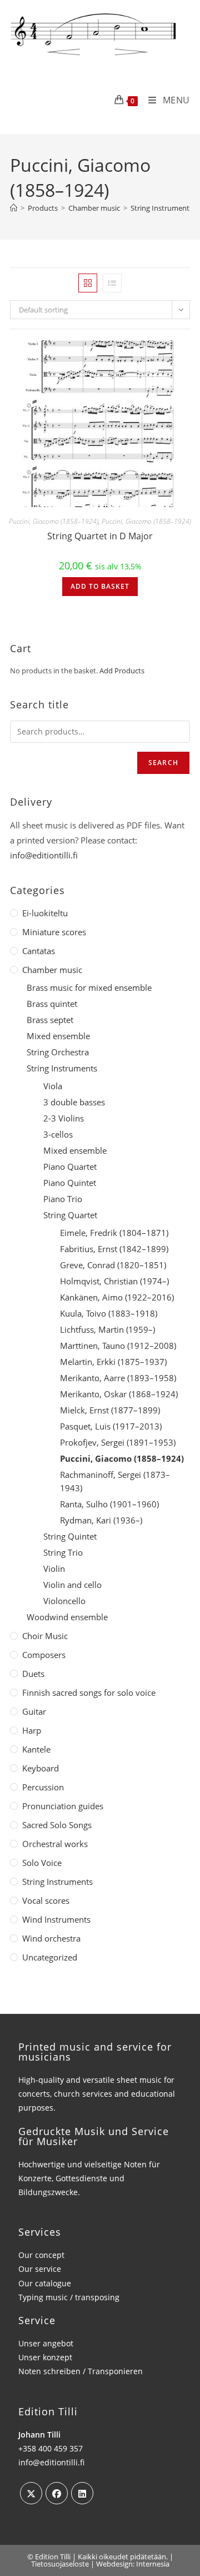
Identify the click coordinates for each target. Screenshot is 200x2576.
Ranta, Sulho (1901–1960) (109, 1504)
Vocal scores (46, 1900)
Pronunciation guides (63, 1806)
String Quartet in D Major (100, 536)
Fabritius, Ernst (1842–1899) (114, 1249)
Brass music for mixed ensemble (89, 987)
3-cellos (58, 1134)
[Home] (14, 208)
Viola (53, 1086)
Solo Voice (42, 1863)
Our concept (41, 2255)
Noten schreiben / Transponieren (81, 2371)
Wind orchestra (51, 1938)
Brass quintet (52, 1004)
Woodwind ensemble (67, 1617)
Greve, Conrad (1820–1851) (113, 1265)
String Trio (63, 1552)
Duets (33, 1674)
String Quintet (70, 1536)
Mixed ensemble (58, 1036)
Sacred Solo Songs (57, 1825)
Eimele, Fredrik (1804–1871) (114, 1233)
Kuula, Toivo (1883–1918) (109, 1313)
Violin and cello (72, 1585)
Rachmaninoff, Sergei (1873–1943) (115, 1481)
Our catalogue (45, 2283)
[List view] (112, 283)
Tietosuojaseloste (60, 2564)
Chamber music (52, 970)
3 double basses (74, 1102)
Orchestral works (55, 1844)
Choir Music (45, 1636)
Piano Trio (63, 1199)
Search (163, 763)
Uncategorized (50, 1957)
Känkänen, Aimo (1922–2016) (117, 1297)
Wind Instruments (56, 1919)
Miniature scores (54, 932)
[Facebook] (57, 2493)
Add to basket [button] (100, 586)
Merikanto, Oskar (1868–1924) (119, 1394)
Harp (32, 1730)
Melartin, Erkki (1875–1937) (113, 1362)
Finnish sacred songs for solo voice (89, 1692)
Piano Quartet (70, 1167)
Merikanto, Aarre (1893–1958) (118, 1378)
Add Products (122, 671)
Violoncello (64, 1601)
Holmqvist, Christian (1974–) (114, 1281)
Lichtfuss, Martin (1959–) (107, 1329)
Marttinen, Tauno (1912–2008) (118, 1346)
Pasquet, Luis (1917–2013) (111, 1426)
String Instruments (62, 1068)
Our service (40, 2269)
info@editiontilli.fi (44, 855)
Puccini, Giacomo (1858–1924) (54, 521)
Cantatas (39, 951)
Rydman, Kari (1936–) (101, 1520)
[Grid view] (88, 283)
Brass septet (50, 1020)
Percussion (43, 1787)
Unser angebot (46, 2343)
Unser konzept (45, 2357)
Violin (54, 1569)
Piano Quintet (70, 1183)
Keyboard (41, 1768)
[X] (31, 2493)
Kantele (36, 1749)
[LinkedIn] (82, 2493)
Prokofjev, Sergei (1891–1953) (118, 1442)
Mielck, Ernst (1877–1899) (110, 1410)
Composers (44, 1655)
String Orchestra (58, 1052)
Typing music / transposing (69, 2297)
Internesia (153, 2564)
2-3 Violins (64, 1118)
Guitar (34, 1711)
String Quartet (70, 1215)
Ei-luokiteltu (45, 913)
